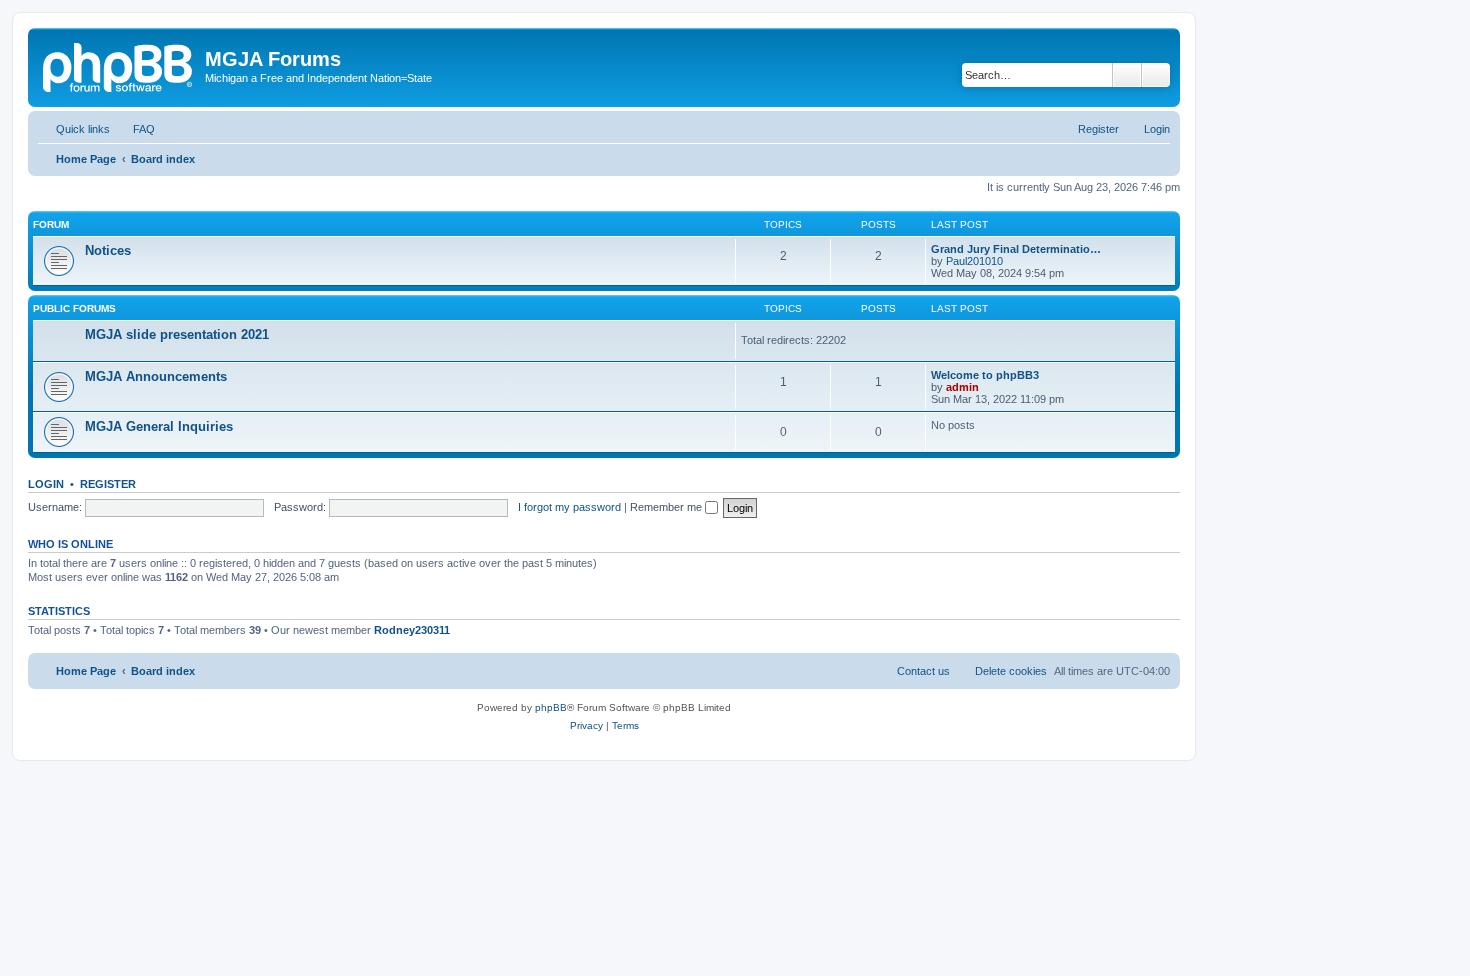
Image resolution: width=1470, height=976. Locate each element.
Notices (108, 250)
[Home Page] (119, 65)
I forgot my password (569, 507)
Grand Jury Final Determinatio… (1016, 249)
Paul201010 (974, 261)
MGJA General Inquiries (159, 426)
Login (46, 484)
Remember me (667, 507)
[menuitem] (135, 129)
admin (962, 387)
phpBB (551, 707)
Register (108, 484)
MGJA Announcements (156, 376)
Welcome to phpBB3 (985, 375)
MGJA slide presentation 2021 (177, 334)
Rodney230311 (412, 630)
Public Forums (74, 308)
